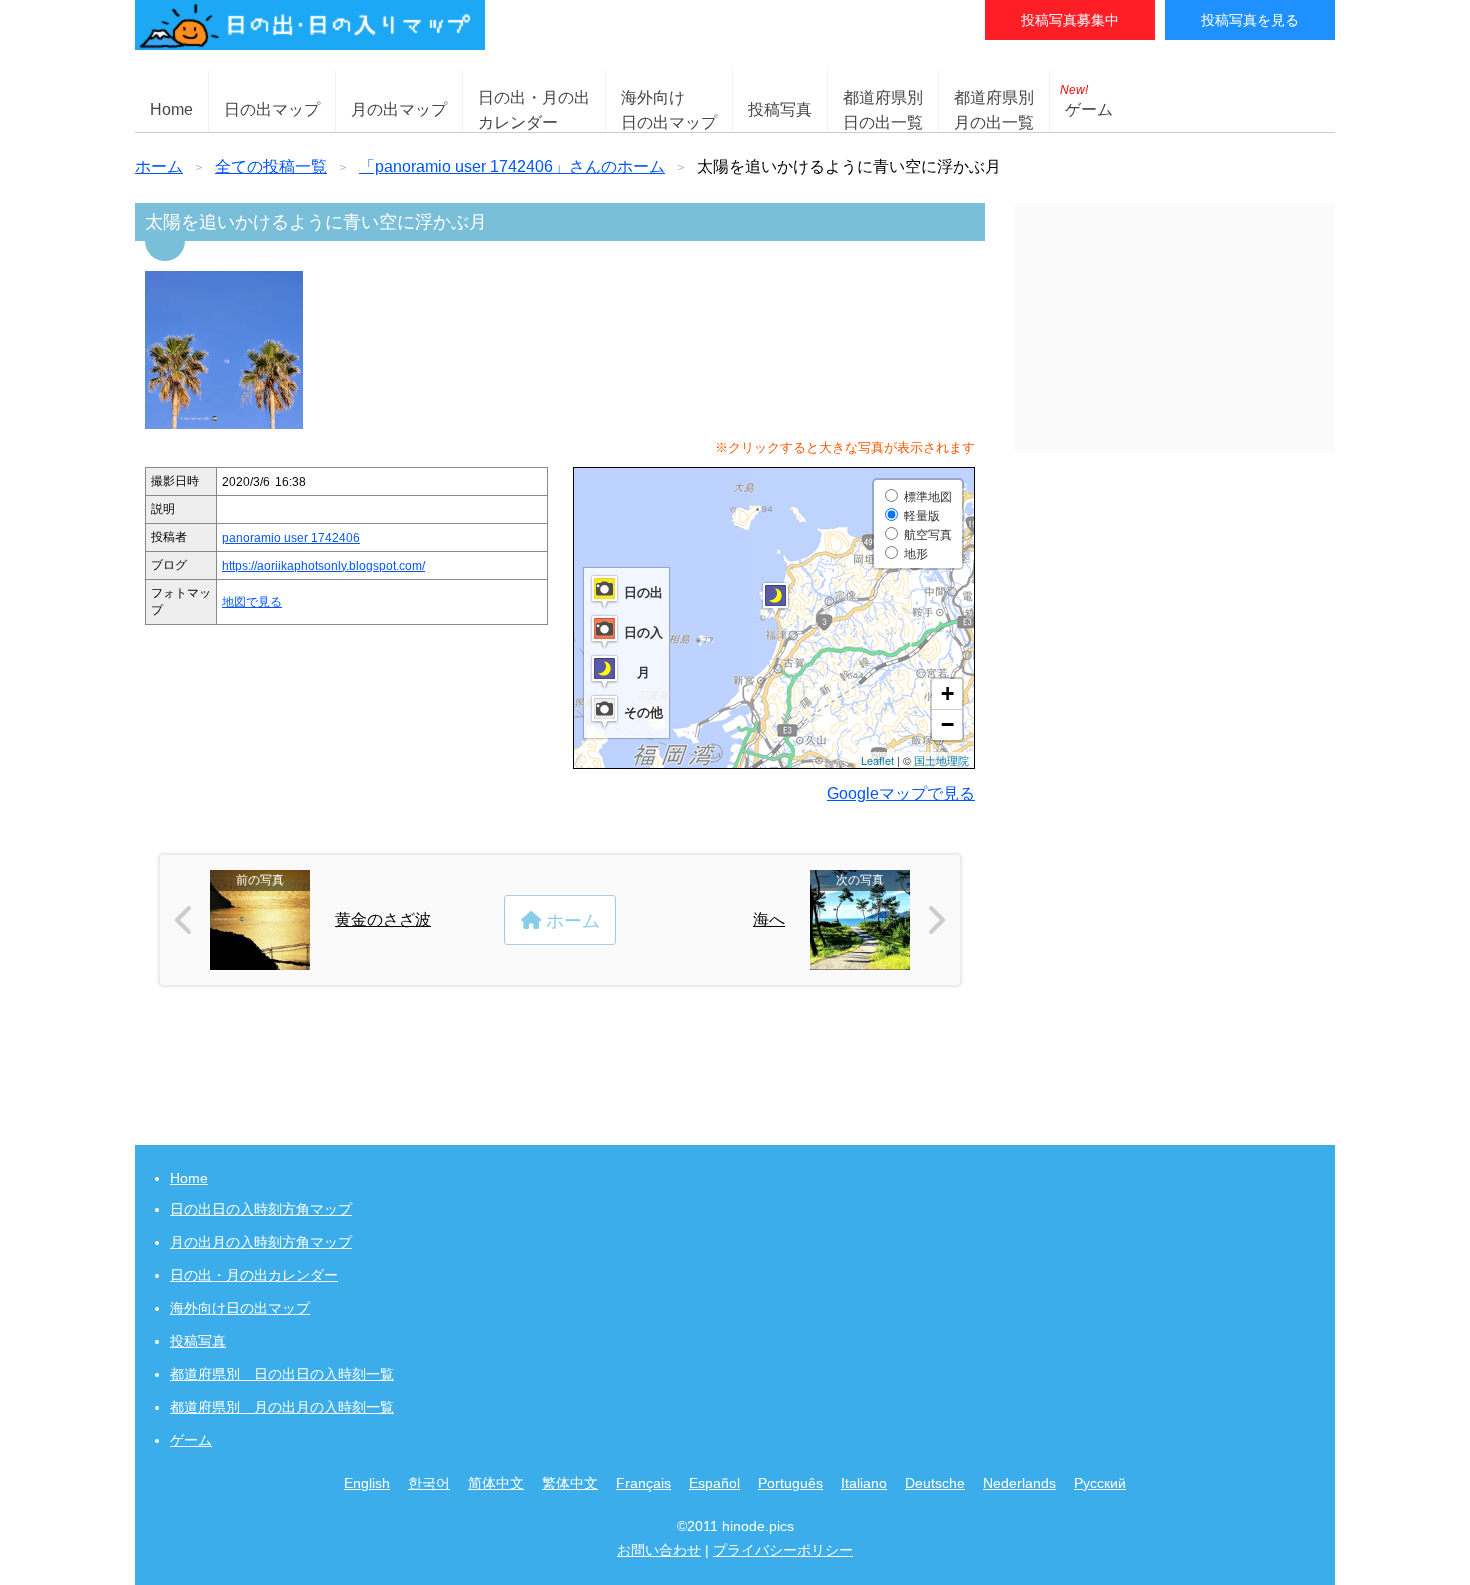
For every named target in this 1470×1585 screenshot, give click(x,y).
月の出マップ (399, 109)
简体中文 (496, 1483)
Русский (1100, 1483)
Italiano (864, 1483)
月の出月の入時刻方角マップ (261, 1242)
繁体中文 (570, 1483)
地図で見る (252, 602)
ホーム (159, 166)
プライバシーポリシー (783, 1550)
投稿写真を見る (1250, 20)
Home (171, 109)
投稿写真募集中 (1070, 20)
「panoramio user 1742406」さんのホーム (512, 166)
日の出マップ (272, 109)
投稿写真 (780, 109)
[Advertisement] (1175, 328)
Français (643, 1483)
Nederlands (1019, 1483)
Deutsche (935, 1483)
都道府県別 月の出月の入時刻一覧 (282, 1407)
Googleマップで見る (901, 793)
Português (790, 1483)
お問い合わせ (659, 1550)
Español (714, 1483)
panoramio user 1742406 (291, 538)
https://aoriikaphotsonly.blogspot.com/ (323, 566)
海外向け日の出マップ (240, 1308)
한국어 (429, 1483)
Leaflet (877, 760)
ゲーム (1086, 100)
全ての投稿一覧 (271, 166)
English (367, 1483)
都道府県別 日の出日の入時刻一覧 (282, 1374)
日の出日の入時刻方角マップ (261, 1209)
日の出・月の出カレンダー (254, 1275)
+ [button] (947, 693)
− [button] (947, 724)
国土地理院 (941, 760)
